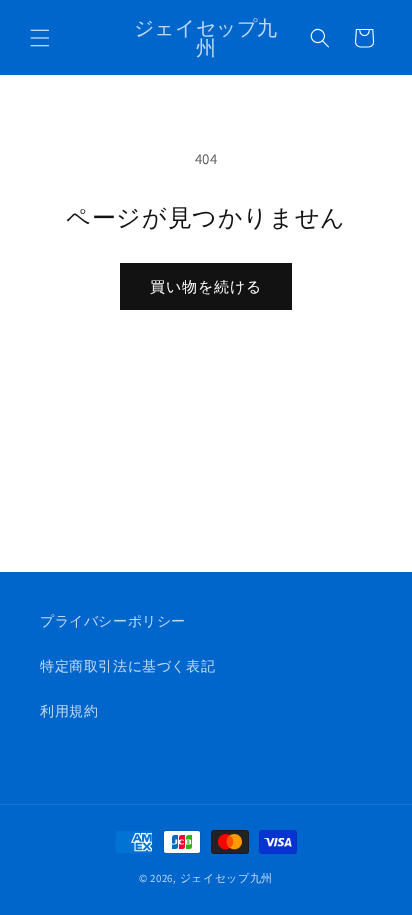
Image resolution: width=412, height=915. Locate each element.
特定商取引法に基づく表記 (127, 666)
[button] (40, 38)
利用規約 (69, 711)
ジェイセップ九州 (227, 878)
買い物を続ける (206, 286)
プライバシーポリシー (113, 621)
